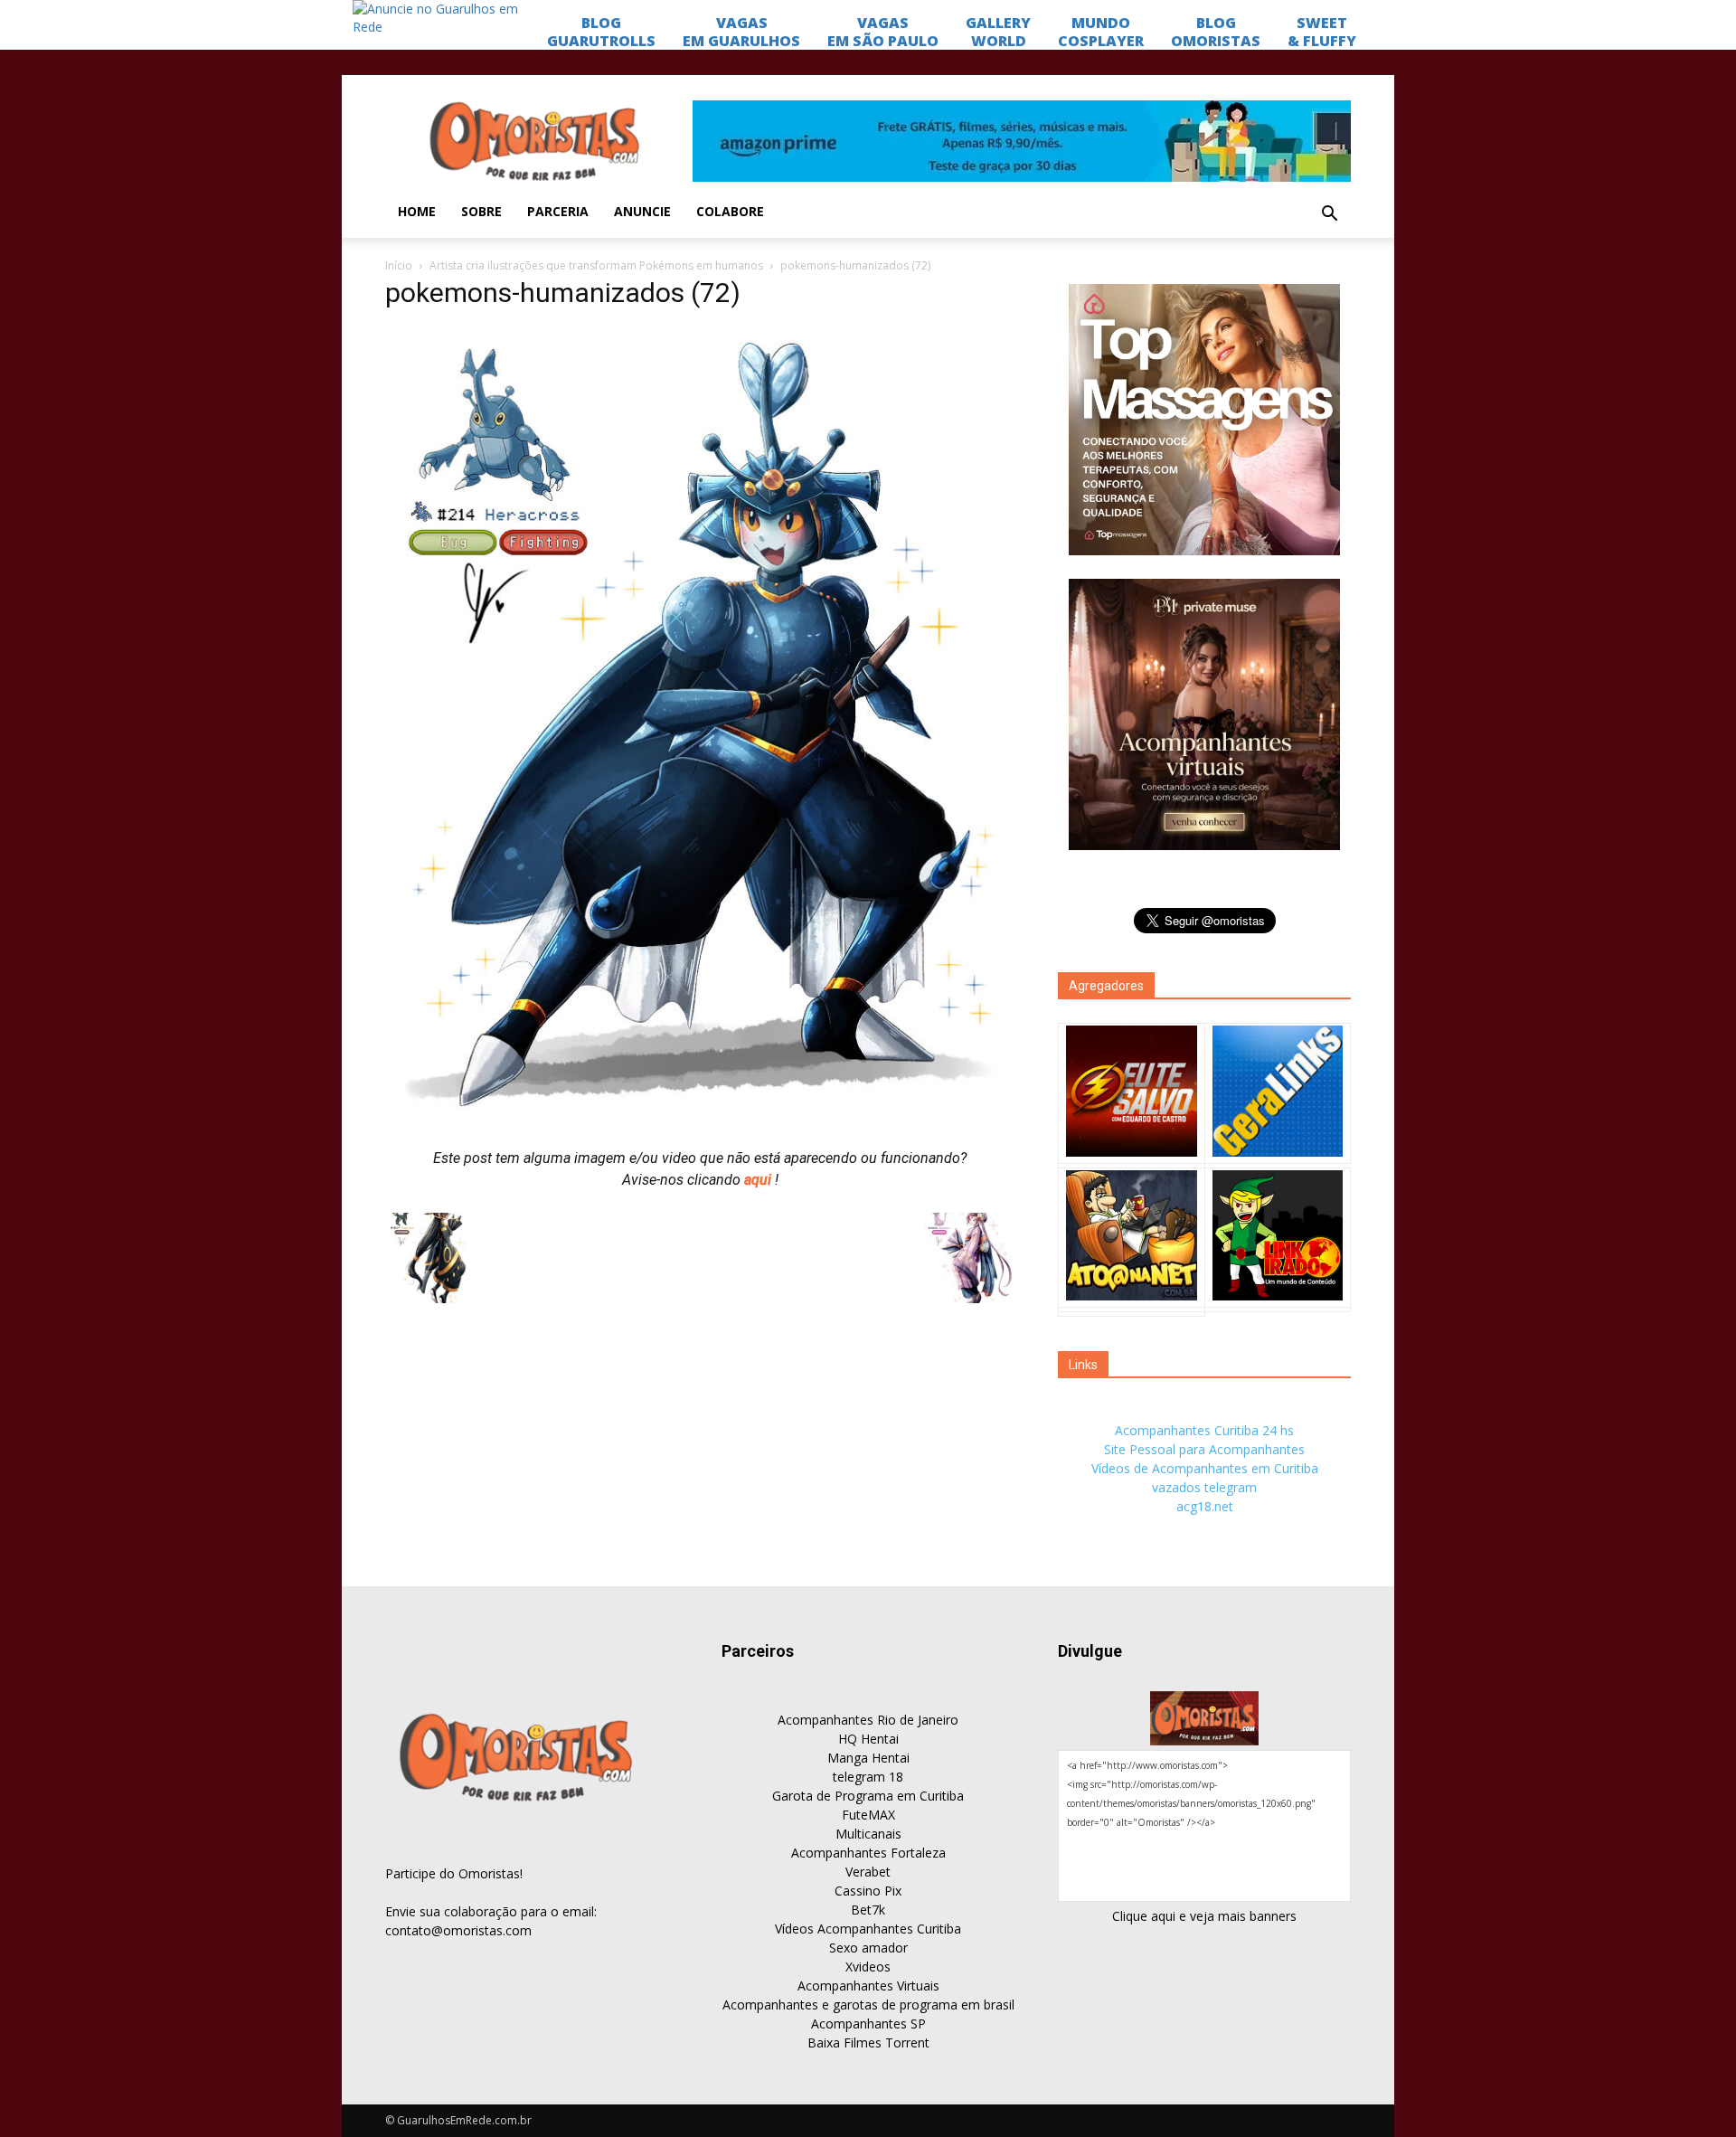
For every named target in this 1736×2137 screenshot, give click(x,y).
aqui (759, 1180)
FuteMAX (868, 1815)
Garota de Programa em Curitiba (868, 1796)
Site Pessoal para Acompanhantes (1204, 1449)
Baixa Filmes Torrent (868, 2042)
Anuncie (642, 211)
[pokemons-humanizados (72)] (700, 1119)
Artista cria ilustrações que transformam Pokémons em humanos (596, 265)
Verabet (868, 1872)
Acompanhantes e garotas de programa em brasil (868, 2005)
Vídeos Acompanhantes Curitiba (868, 1929)
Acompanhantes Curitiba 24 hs (1204, 1430)
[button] (1329, 214)
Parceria (558, 211)
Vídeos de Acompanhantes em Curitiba (1205, 1468)
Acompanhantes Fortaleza (868, 1853)
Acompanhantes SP (868, 2024)
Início (399, 265)
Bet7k (868, 1910)
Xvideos (868, 1967)
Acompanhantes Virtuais (868, 1986)
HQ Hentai (868, 1739)
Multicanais (868, 1834)
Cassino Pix (868, 1891)
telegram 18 (868, 1777)
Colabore (730, 211)
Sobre (481, 211)
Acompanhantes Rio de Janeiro (868, 1720)
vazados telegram (1204, 1487)
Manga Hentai (868, 1758)
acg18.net (1205, 1506)
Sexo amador (868, 1948)
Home (417, 211)
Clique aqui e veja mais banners (1204, 1916)
